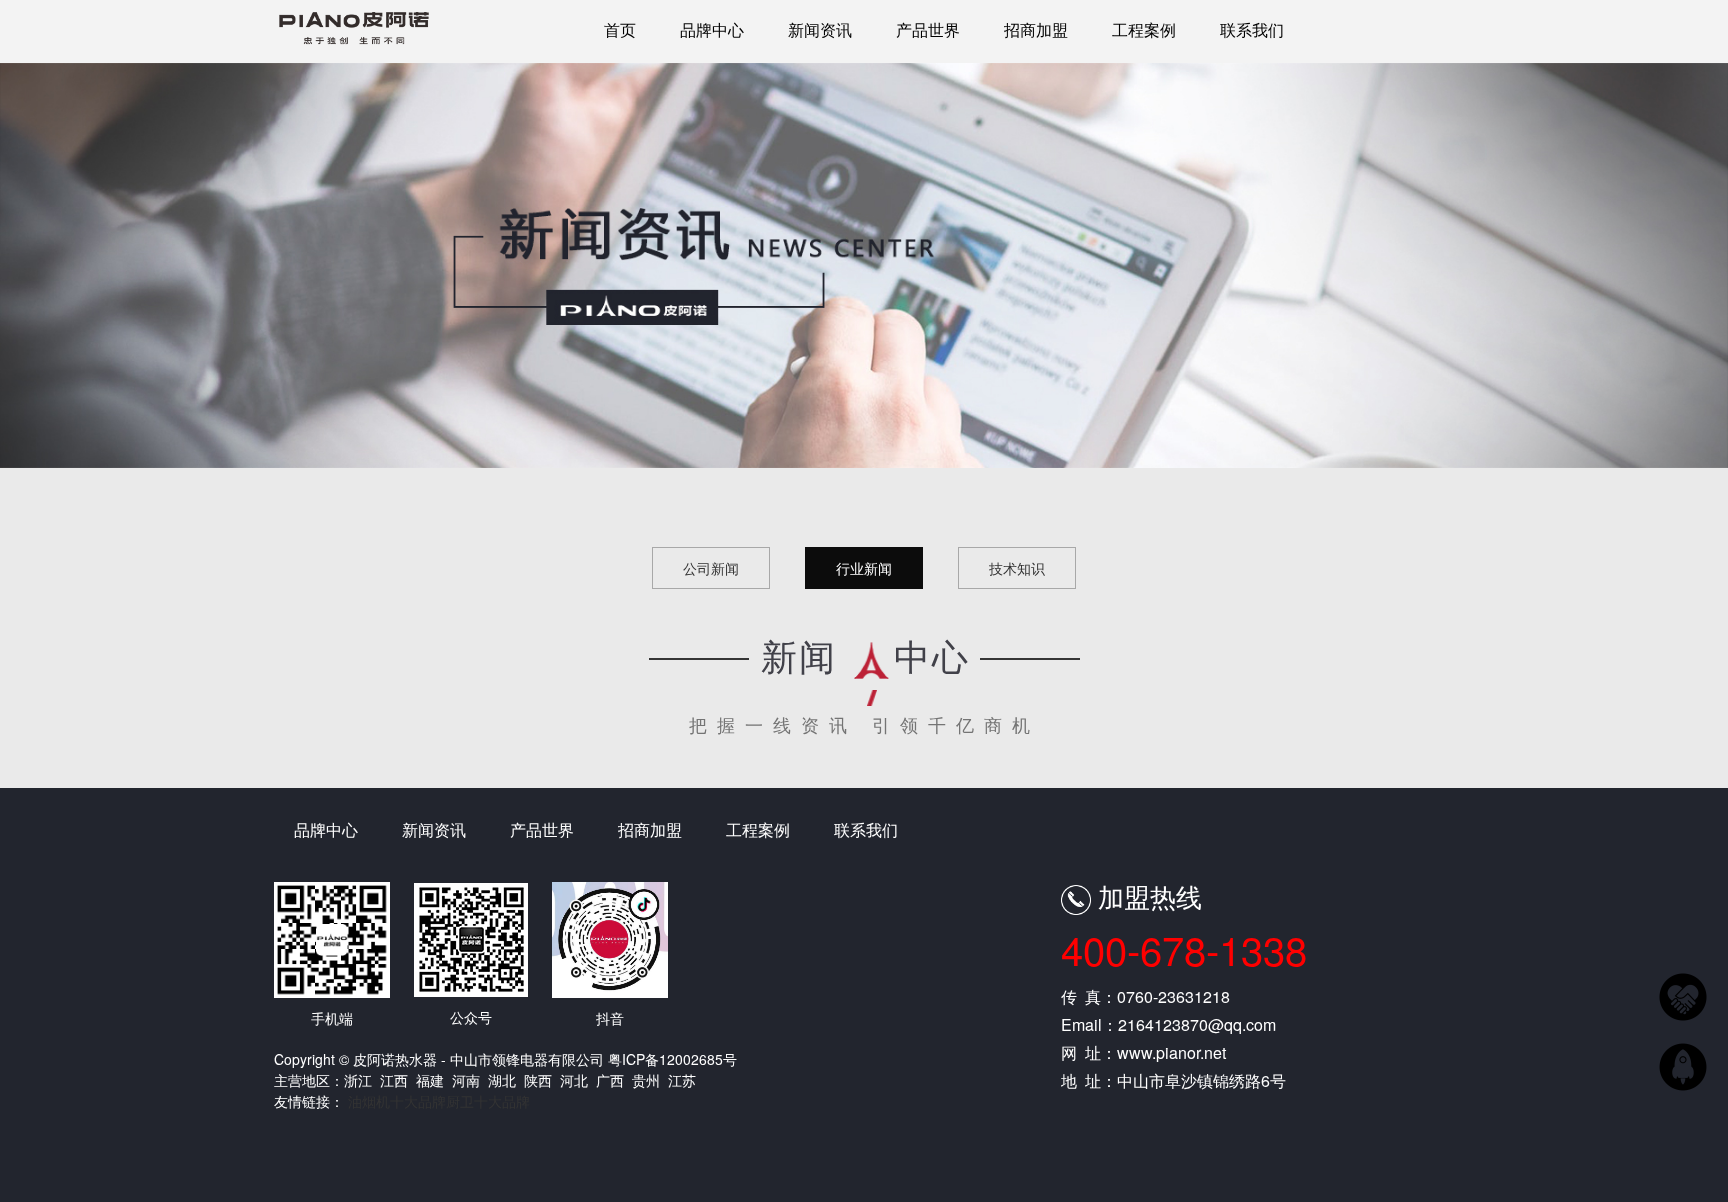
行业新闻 (864, 568)
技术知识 (1017, 568)
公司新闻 (711, 568)
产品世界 (928, 29)
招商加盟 (1036, 29)
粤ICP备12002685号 (672, 1059)
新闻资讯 (820, 29)
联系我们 (1252, 29)
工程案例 (1144, 29)
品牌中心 (712, 29)
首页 (620, 29)
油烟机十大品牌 (397, 1101)
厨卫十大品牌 (488, 1101)
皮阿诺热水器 (354, 36)
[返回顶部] (1683, 1064)
